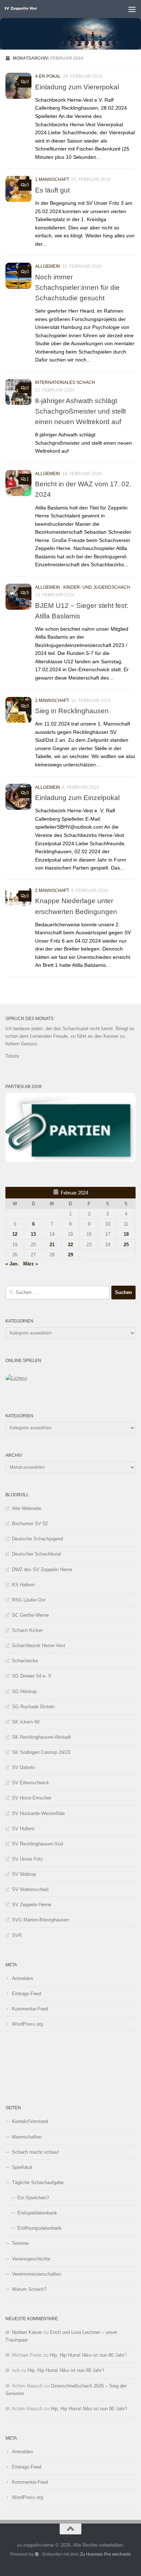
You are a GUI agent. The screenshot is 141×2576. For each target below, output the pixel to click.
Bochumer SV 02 (30, 1524)
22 (70, 1245)
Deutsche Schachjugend (37, 1539)
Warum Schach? (29, 2289)
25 (126, 1245)
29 (70, 1255)
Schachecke (25, 1661)
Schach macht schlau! (35, 2152)
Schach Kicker (27, 1630)
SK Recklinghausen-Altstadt (41, 1737)
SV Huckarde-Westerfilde (38, 1813)
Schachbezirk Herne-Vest (39, 1646)
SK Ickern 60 (26, 1722)
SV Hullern (23, 1829)
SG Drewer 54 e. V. (32, 1676)
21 (52, 1245)
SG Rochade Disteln (33, 1707)
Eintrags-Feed (27, 1994)
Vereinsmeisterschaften (37, 2274)
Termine (20, 2243)
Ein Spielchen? (33, 2198)
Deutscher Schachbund (36, 1554)
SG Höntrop (24, 1691)
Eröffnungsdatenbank (40, 2228)
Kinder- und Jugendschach (97, 587)
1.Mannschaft (52, 179)
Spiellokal (22, 2167)
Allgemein (48, 266)
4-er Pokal (48, 76)
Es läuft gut (52, 190)
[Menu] (132, 9)
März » (31, 1264)
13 (33, 1234)
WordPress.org (27, 2024)
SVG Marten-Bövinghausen (40, 1920)
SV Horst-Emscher (32, 1798)
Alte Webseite (27, 1508)
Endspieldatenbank (37, 2213)
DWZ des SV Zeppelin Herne (42, 1570)
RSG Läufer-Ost (29, 1600)
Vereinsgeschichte (31, 2259)
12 (15, 1234)
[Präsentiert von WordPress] (37, 2554)
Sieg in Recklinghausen (72, 711)
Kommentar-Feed (30, 2009)
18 (126, 1234)
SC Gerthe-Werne (30, 1615)
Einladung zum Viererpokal (77, 87)
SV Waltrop (24, 1874)
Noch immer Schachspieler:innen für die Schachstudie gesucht (77, 287)
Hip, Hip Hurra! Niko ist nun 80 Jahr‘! (88, 2355)
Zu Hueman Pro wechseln (105, 2554)
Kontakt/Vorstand (30, 2121)
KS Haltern (23, 1585)
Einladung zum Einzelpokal (77, 798)
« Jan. (12, 1264)
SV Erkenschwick (31, 1783)
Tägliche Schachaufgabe (38, 2182)
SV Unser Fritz (27, 1859)
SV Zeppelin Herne (32, 1905)
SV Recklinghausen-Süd (37, 1844)
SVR (17, 1935)
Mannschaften (27, 2137)
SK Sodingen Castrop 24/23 (41, 1752)
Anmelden (22, 1978)
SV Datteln (23, 1767)
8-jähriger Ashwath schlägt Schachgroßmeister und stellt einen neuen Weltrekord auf (80, 411)
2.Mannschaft (52, 891)
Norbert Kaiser (27, 2332)
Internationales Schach (65, 382)
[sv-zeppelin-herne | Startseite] (26, 9)
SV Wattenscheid (30, 1889)
